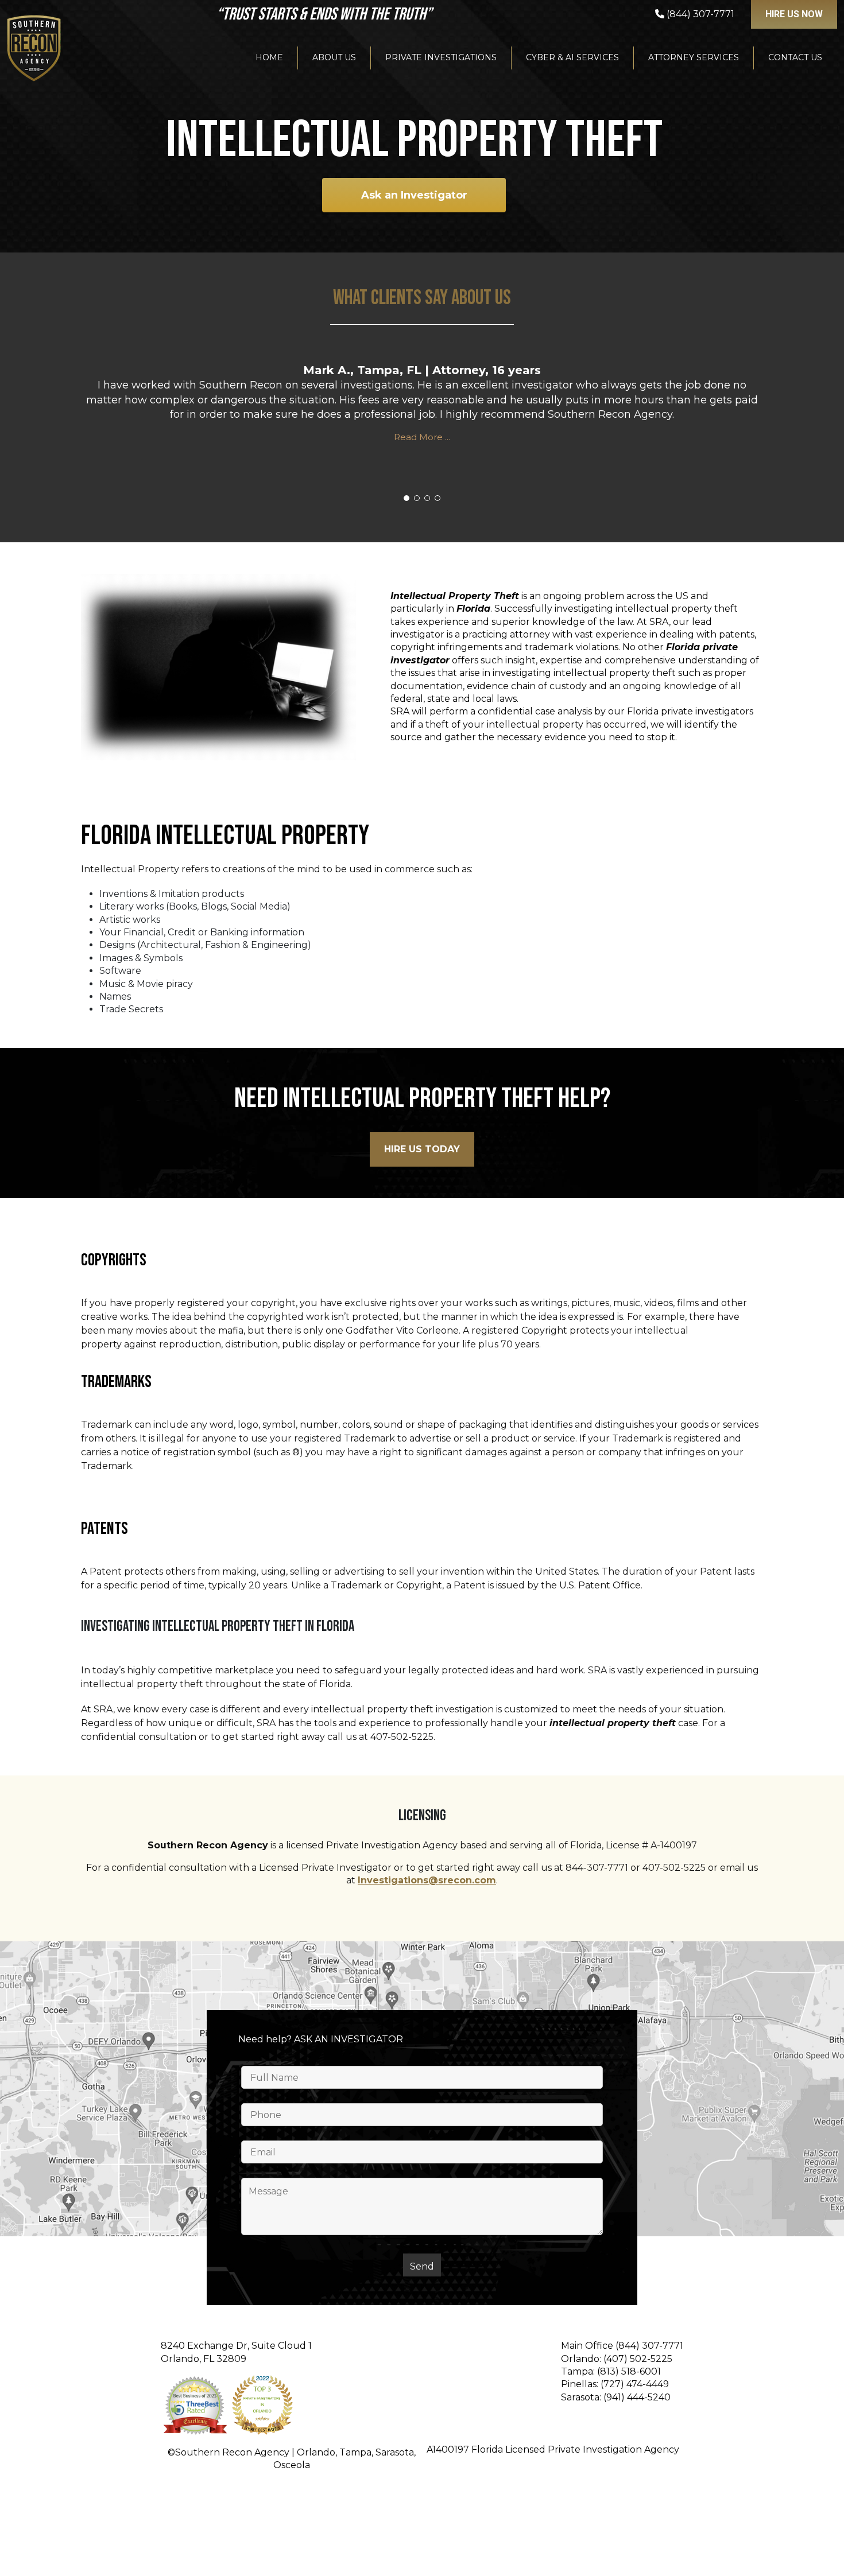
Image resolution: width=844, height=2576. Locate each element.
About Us (334, 57)
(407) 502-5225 (638, 2359)
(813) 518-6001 (629, 2371)
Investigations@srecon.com (427, 1880)
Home (269, 57)
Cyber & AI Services (572, 57)
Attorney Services (694, 57)
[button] (406, 498)
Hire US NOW (794, 14)
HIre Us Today (422, 1149)
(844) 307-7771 (649, 2346)
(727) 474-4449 (635, 2384)
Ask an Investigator (414, 195)
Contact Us (795, 57)
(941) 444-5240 (637, 2397)
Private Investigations (441, 57)
